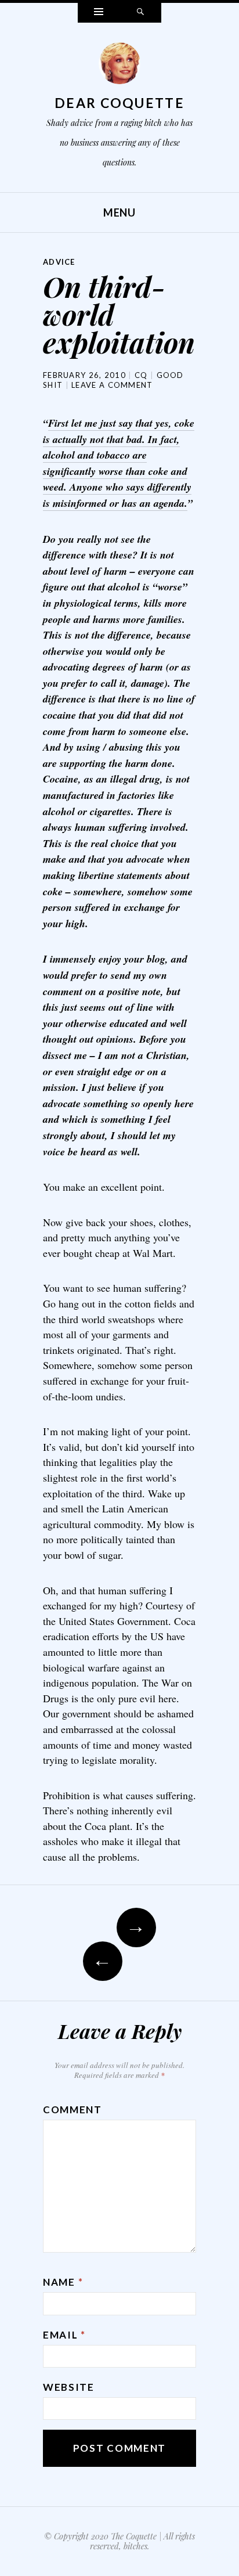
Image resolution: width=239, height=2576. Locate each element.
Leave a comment (112, 385)
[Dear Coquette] (119, 66)
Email (64, 2335)
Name (63, 2282)
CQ (141, 375)
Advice (59, 262)
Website (69, 2387)
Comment (73, 2110)
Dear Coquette (119, 103)
